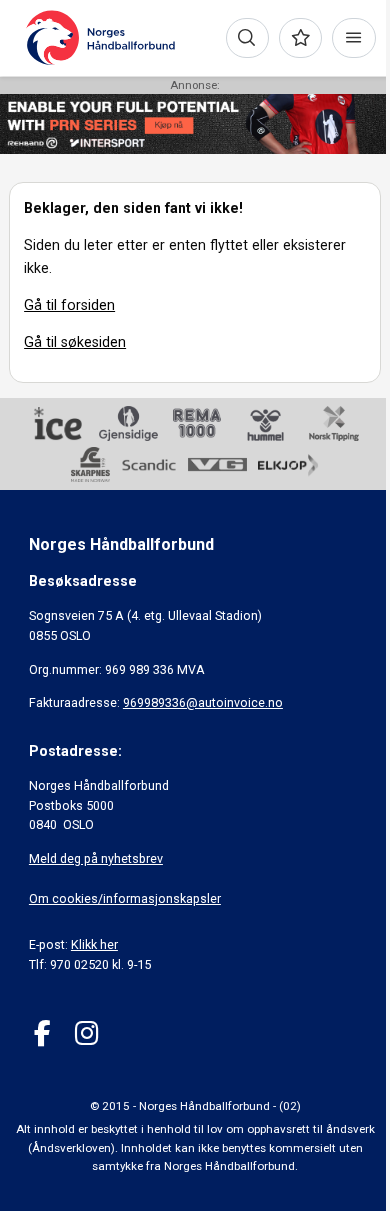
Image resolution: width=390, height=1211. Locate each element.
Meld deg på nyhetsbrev (96, 858)
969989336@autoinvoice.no (203, 702)
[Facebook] (42, 1033)
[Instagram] (86, 1033)
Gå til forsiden (69, 305)
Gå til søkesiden (75, 342)
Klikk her (94, 944)
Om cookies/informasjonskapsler (125, 898)
